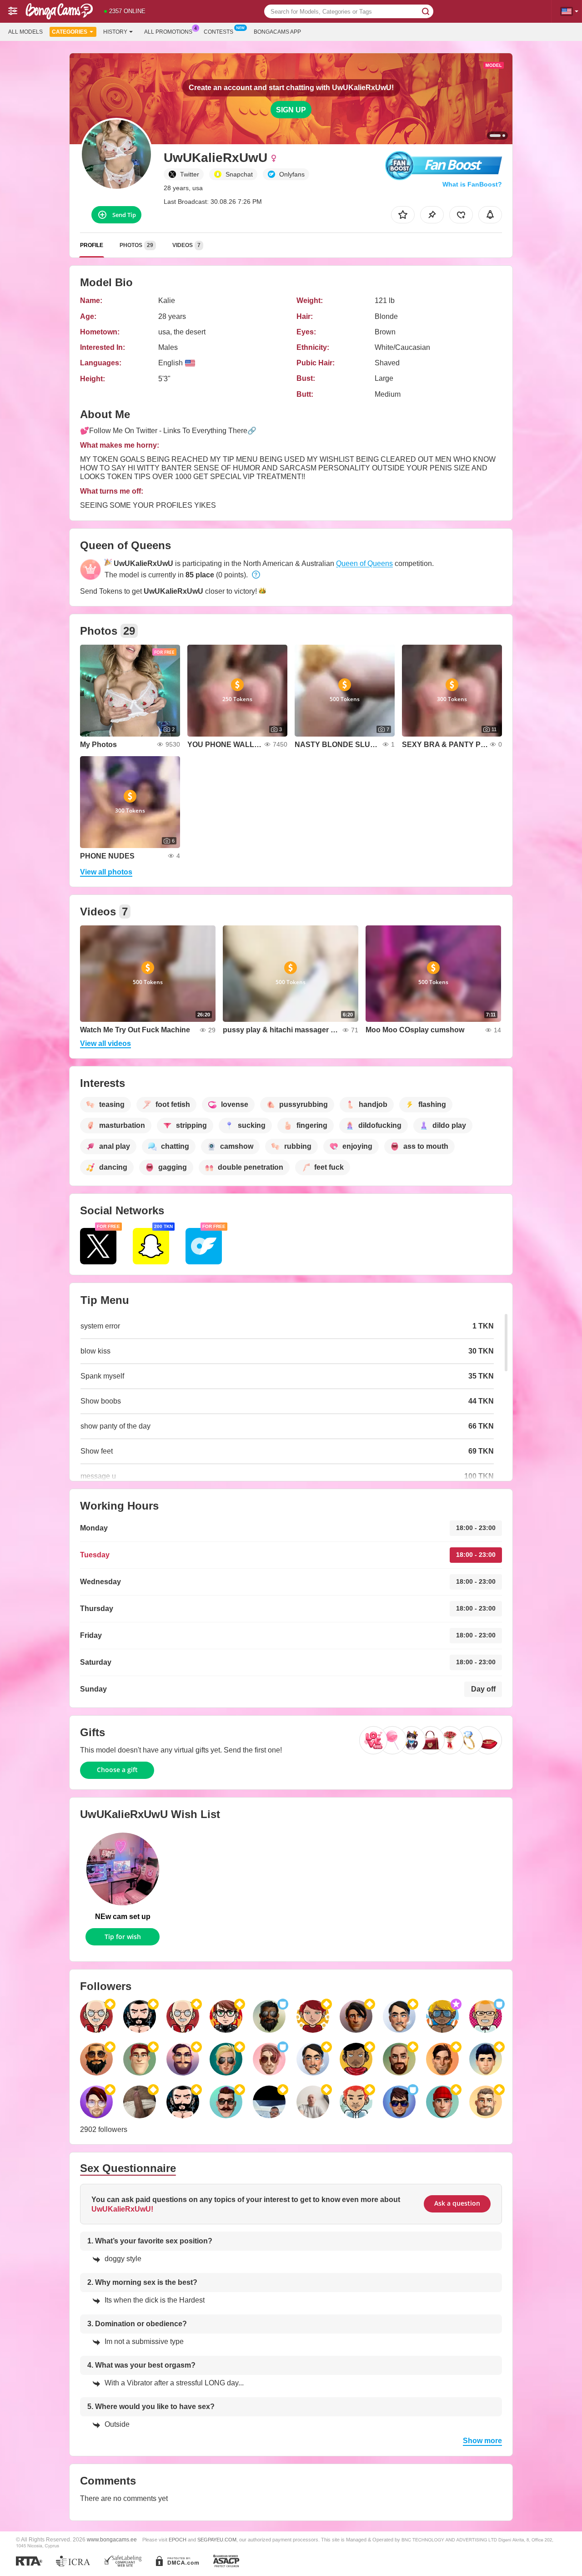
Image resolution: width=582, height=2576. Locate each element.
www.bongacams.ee (112, 2539)
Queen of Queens (364, 563)
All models (25, 32)
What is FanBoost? (472, 184)
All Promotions (168, 32)
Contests (218, 32)
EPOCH (178, 2540)
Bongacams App (277, 32)
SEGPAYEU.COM (217, 2540)
